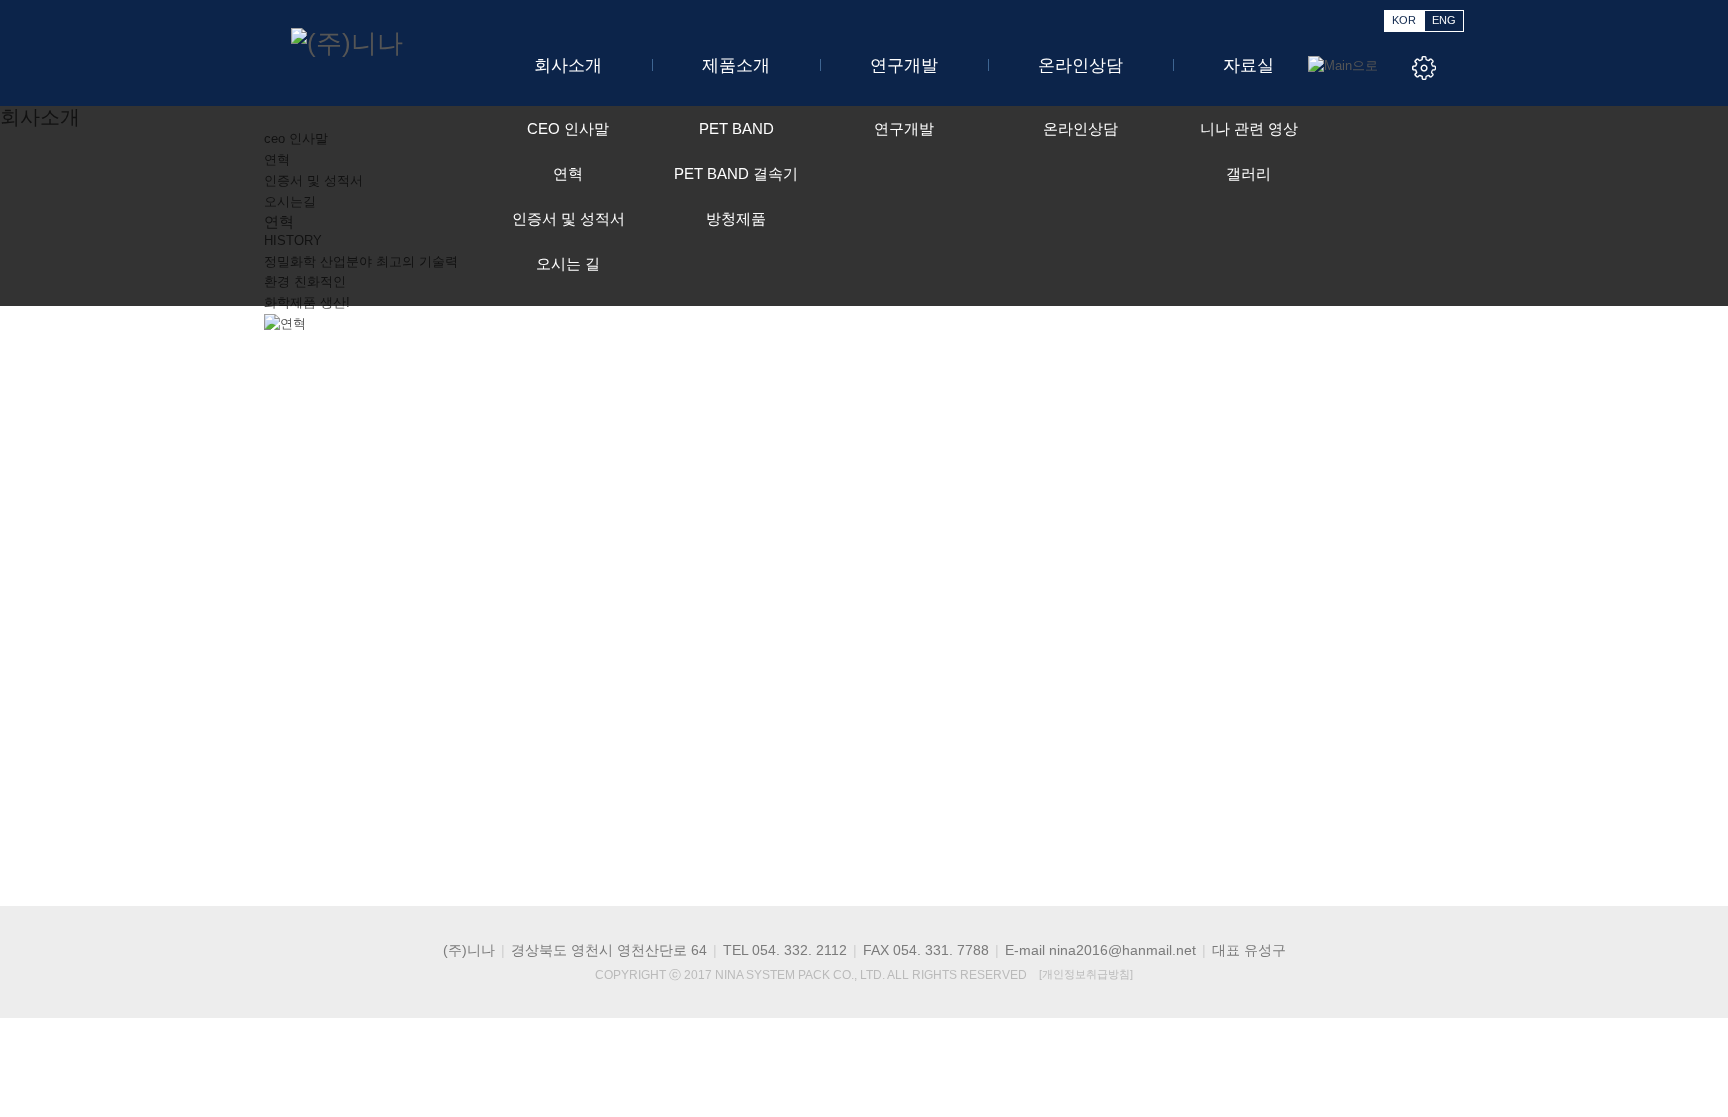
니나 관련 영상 (1249, 128)
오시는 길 (568, 263)
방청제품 (736, 218)
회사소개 (568, 65)
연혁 (568, 173)
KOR (1404, 20)
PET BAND (736, 128)
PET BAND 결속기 (736, 173)
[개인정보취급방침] (1086, 974)
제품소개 (736, 65)
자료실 (1248, 65)
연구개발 (904, 65)
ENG (1444, 20)
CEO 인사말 (568, 128)
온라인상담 (1080, 65)
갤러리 (1248, 173)
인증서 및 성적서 (568, 218)
